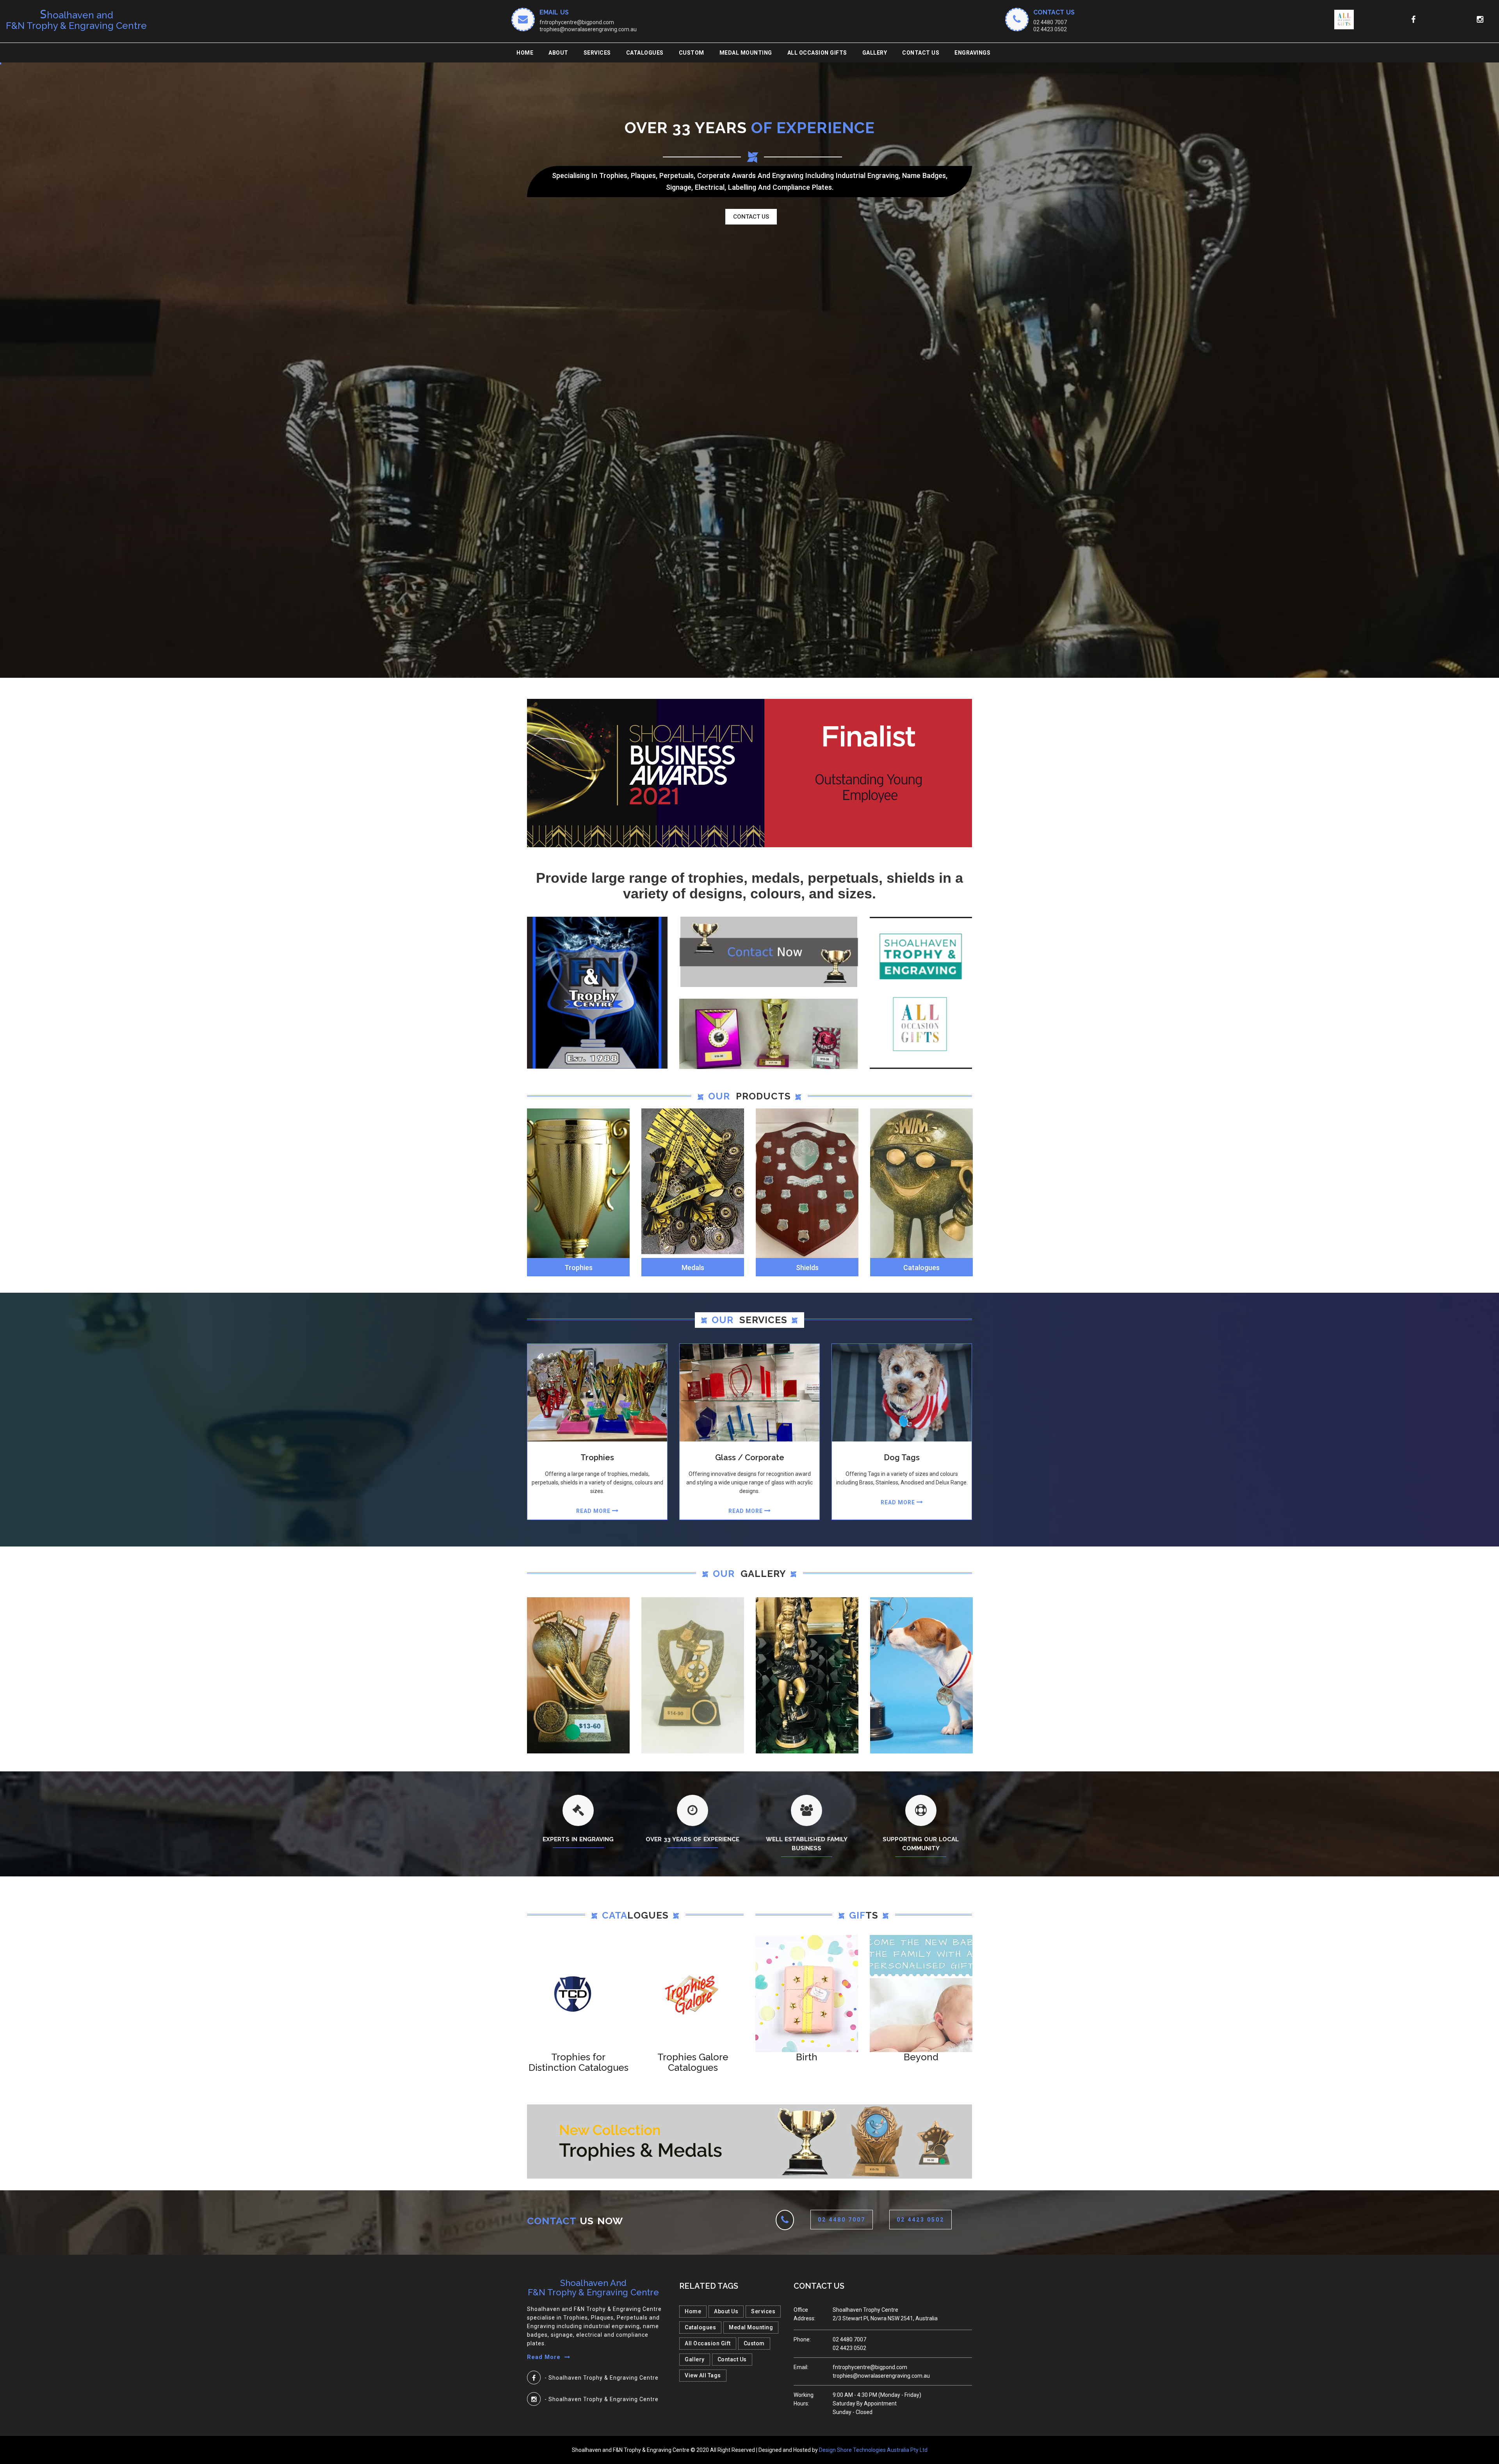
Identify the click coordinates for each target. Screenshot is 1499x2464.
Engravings (972, 53)
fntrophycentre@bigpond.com (577, 22)
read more (594, 1511)
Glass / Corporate (750, 1457)
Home (525, 53)
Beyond (921, 2057)
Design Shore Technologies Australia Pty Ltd (873, 2450)
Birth (807, 2057)
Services (597, 53)
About (558, 53)
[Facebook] (534, 2378)
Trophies (597, 1457)
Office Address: (805, 2314)
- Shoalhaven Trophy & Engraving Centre (602, 2378)
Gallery (875, 53)
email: (801, 2367)
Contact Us (921, 53)
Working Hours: (804, 2399)
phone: (802, 2339)
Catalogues (645, 53)
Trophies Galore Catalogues (693, 2062)
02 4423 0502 (1050, 29)
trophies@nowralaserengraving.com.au (588, 29)
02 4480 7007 (1050, 22)
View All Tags (703, 2375)
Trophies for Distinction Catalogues (579, 2062)
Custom (754, 2343)
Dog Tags (902, 1457)
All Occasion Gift (708, 2343)
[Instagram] (534, 2399)
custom (692, 53)
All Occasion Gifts (817, 53)
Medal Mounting (746, 53)
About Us (726, 2311)
